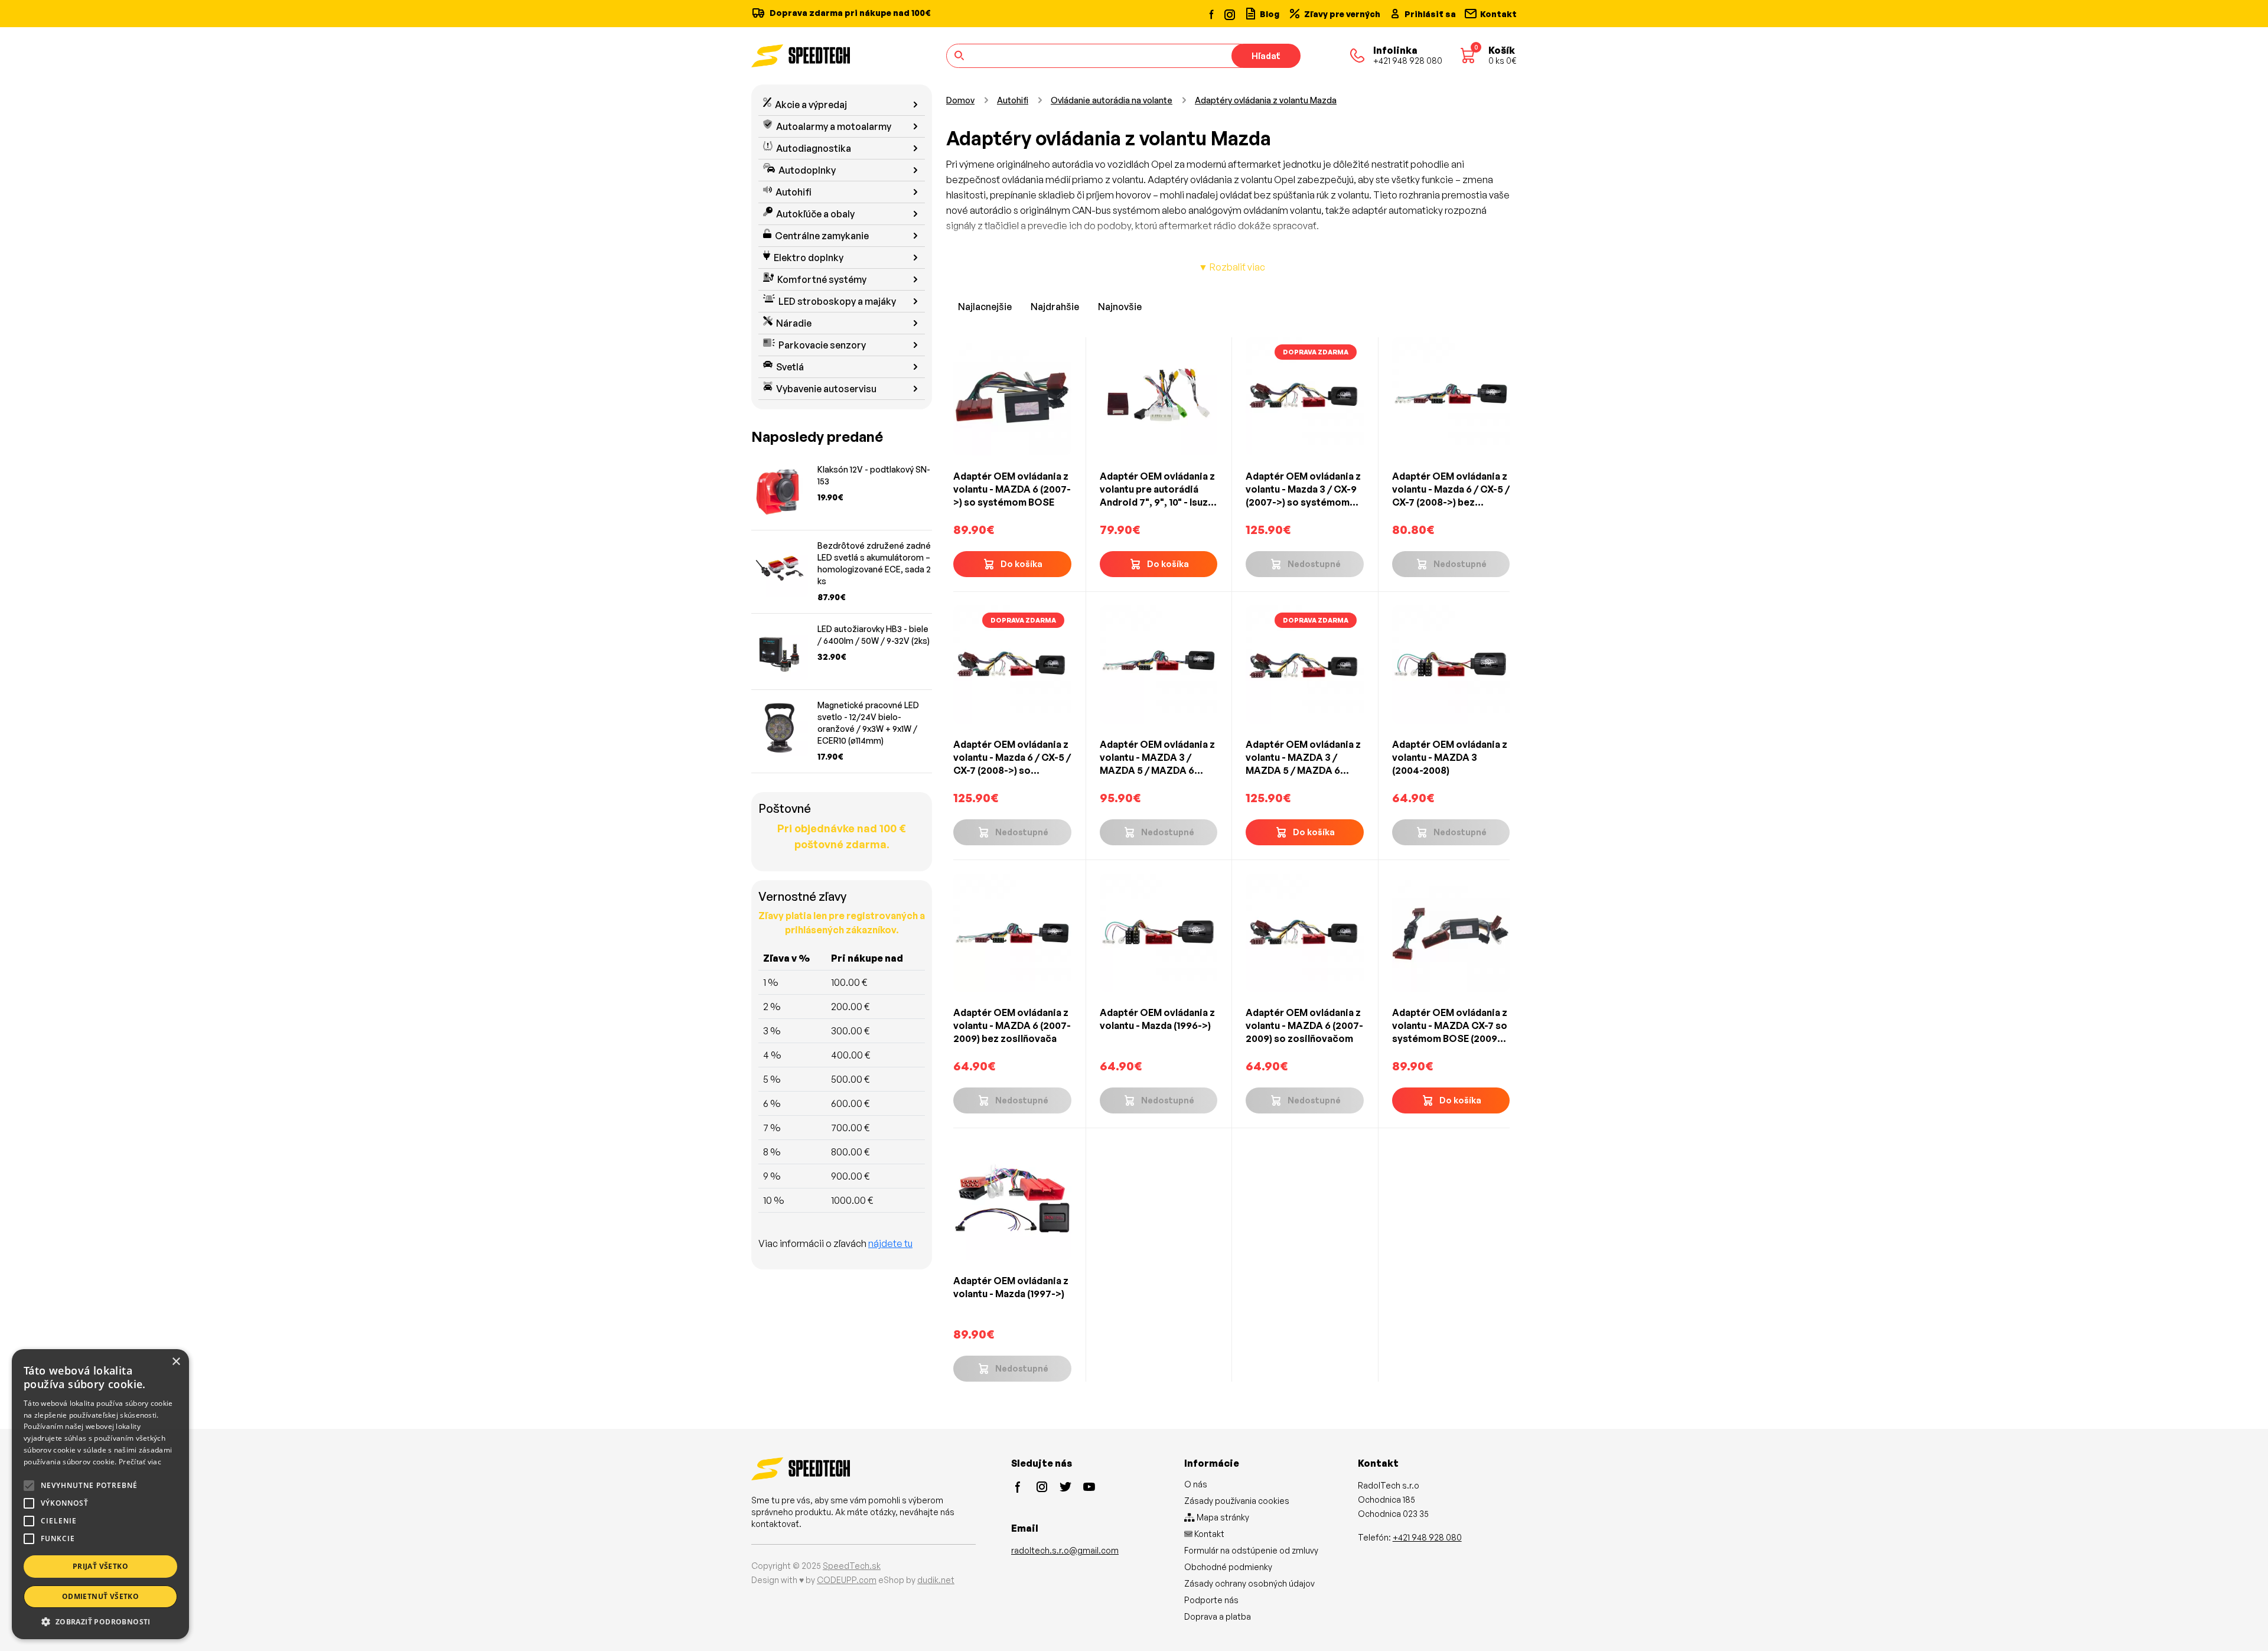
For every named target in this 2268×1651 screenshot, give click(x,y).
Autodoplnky (807, 170)
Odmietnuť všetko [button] (100, 1596)
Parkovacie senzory (822, 345)
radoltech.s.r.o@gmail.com (1065, 1550)
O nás (1196, 1484)
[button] (100, 1621)
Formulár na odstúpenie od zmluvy (1251, 1550)
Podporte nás (1211, 1600)
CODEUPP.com (847, 1580)
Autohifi (794, 192)
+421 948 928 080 (1427, 1537)
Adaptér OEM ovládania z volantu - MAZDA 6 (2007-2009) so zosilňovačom (1304, 1025)
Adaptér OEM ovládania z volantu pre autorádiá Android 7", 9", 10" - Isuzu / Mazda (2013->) (1157, 489)
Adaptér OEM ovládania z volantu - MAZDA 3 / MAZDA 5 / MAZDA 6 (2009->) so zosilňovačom (1303, 758)
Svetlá (790, 367)
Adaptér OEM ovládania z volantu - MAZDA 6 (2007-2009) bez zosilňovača (1012, 1025)
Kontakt (1208, 1534)
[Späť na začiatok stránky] (2242, 1623)
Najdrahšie (1055, 307)
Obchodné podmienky (1228, 1567)
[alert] (100, 1494)
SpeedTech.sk (852, 1566)
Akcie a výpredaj (811, 105)
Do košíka (1021, 564)
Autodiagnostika (814, 148)
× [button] (176, 1362)
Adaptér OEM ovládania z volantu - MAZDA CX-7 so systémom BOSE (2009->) (1450, 1026)
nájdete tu (890, 1243)
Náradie (794, 323)
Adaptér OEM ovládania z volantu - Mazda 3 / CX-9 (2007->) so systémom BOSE (1303, 489)
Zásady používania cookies (1237, 1501)
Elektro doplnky (809, 258)
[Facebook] (1212, 14)
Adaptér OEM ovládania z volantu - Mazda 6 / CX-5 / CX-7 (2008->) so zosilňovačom (1012, 758)
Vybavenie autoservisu (826, 389)
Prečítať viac (140, 1462)
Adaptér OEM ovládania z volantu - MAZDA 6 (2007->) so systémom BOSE (1012, 489)
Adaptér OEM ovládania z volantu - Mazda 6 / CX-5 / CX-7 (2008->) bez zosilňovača (1451, 489)
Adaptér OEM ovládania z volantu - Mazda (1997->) (1011, 1287)
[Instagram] (1229, 13)
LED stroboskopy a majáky (837, 301)
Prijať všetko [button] (100, 1566)
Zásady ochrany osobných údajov (1249, 1583)
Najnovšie (1120, 307)
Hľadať (1266, 56)
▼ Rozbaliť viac (1232, 267)
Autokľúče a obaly (815, 214)
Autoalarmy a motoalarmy (834, 126)
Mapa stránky (1222, 1517)
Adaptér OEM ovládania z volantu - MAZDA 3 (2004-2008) (1450, 757)
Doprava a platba (1218, 1616)
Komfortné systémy (822, 279)
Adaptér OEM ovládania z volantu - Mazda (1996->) (1157, 1019)
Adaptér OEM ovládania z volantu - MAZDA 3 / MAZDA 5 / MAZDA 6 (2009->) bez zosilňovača (1158, 758)
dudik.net (936, 1580)
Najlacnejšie (985, 307)
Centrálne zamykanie (822, 236)
